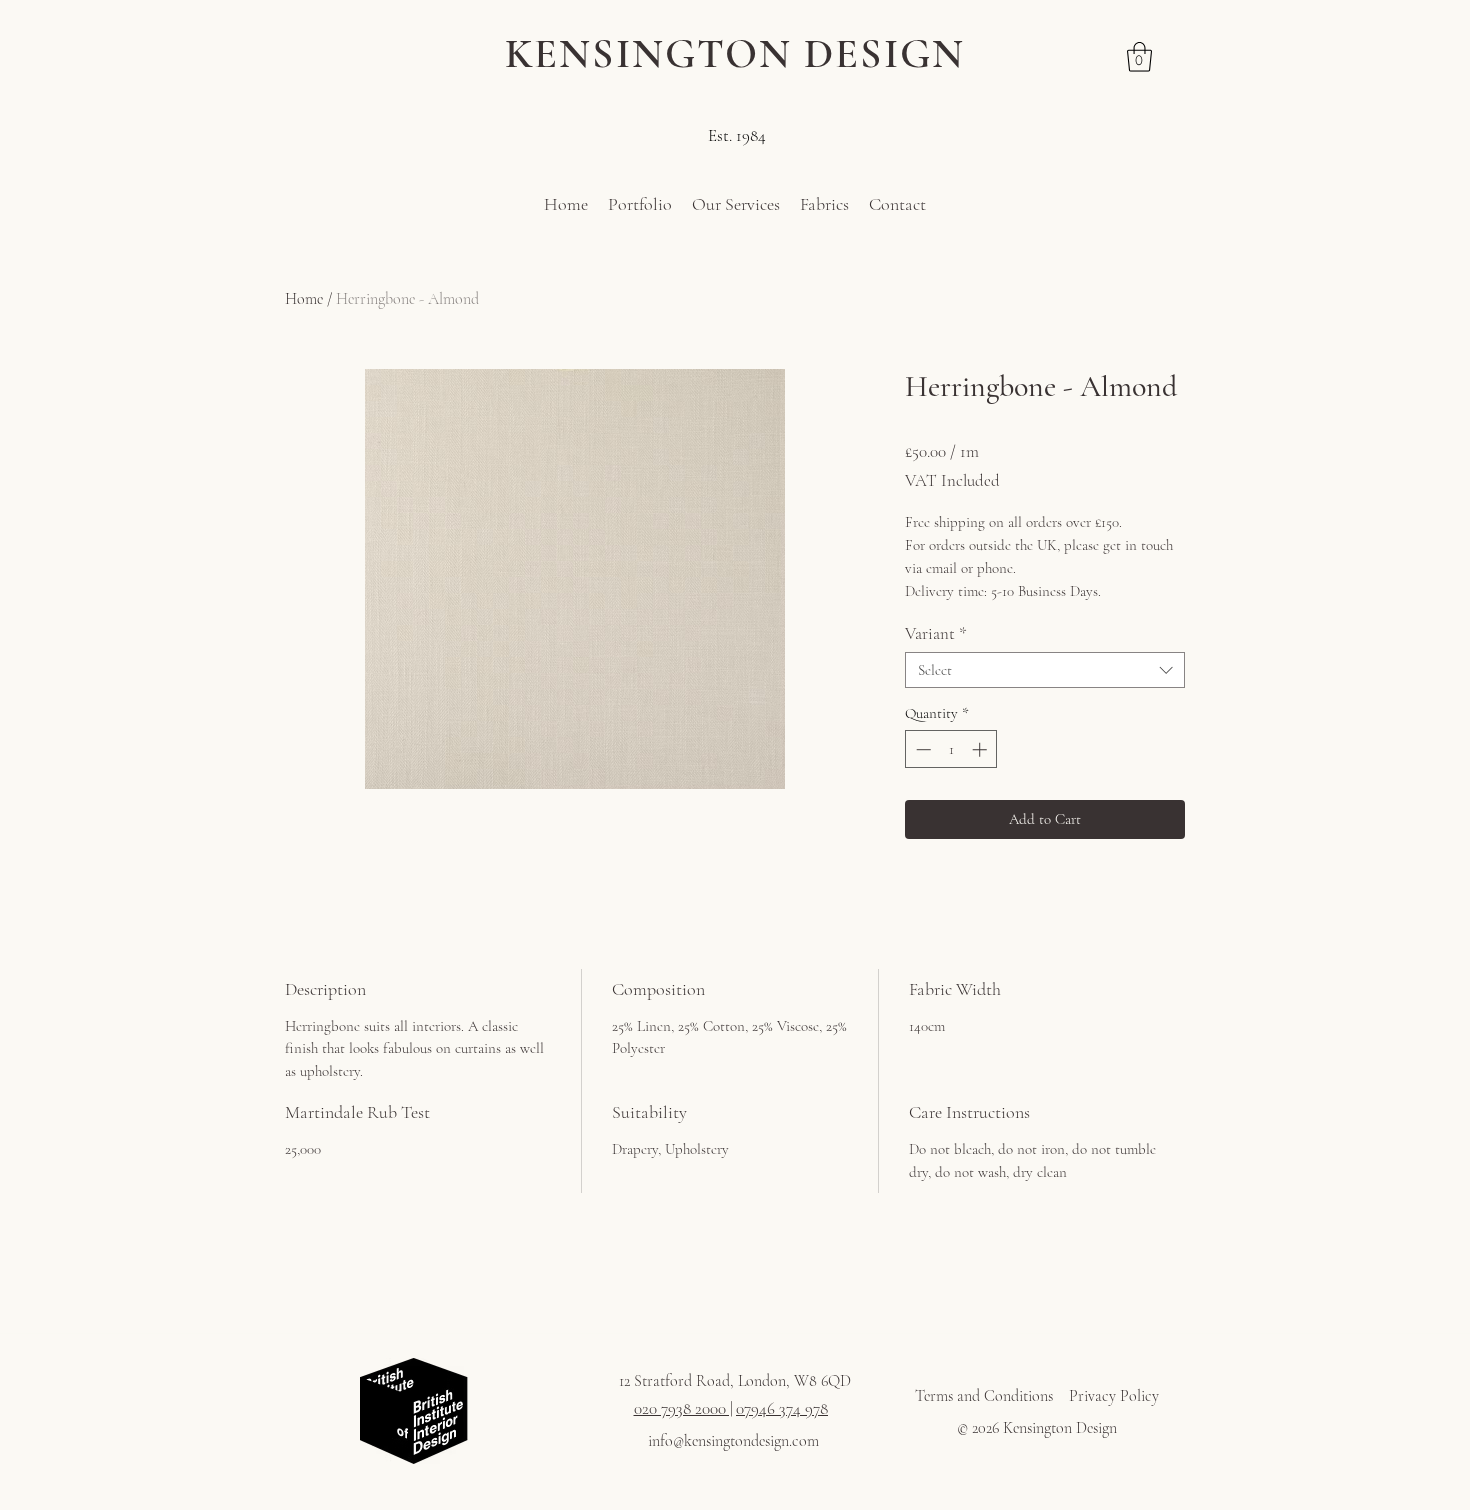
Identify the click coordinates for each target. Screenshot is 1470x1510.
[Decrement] (921, 749)
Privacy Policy (1114, 1396)
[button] (1139, 57)
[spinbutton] (951, 749)
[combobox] (1045, 670)
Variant (936, 633)
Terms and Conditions (984, 1396)
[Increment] (981, 749)
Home (304, 299)
